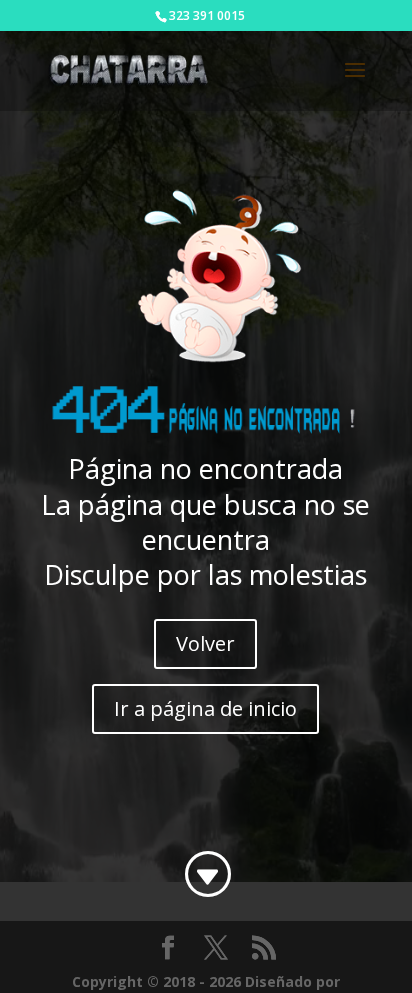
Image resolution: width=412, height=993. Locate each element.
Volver (205, 643)
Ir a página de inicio (205, 708)
